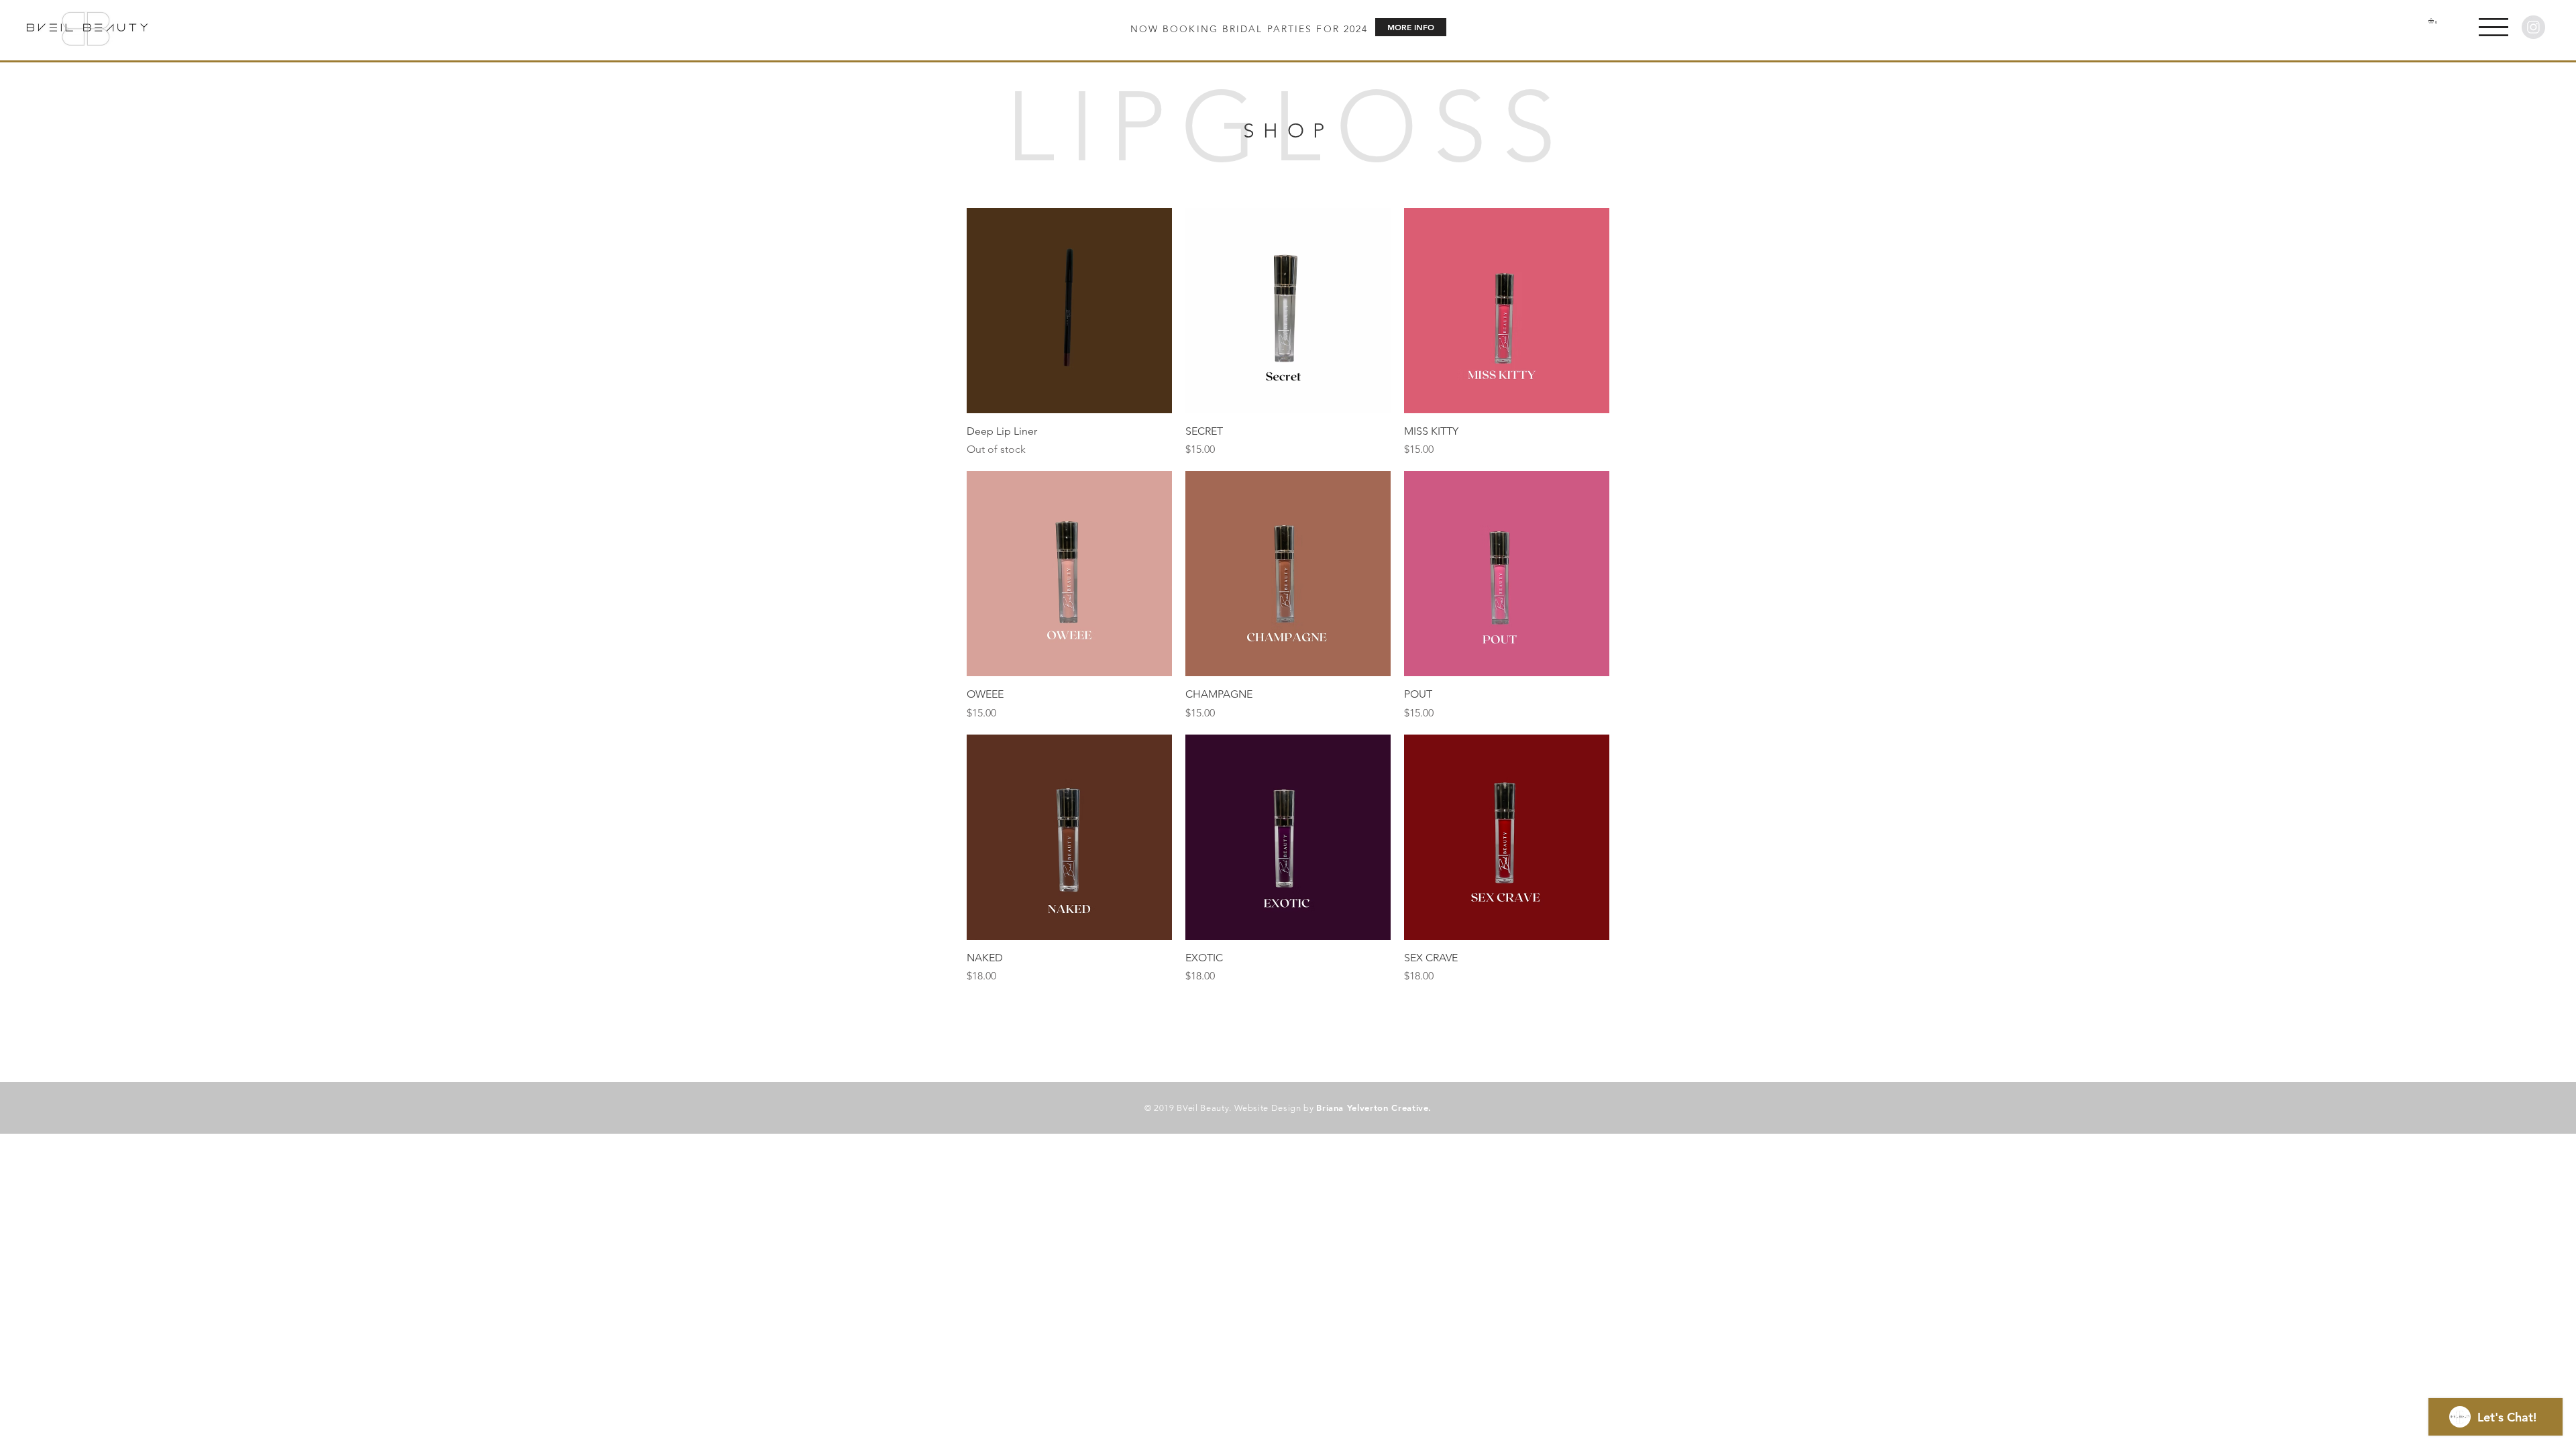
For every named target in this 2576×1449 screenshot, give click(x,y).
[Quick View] (1069, 311)
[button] (2493, 27)
